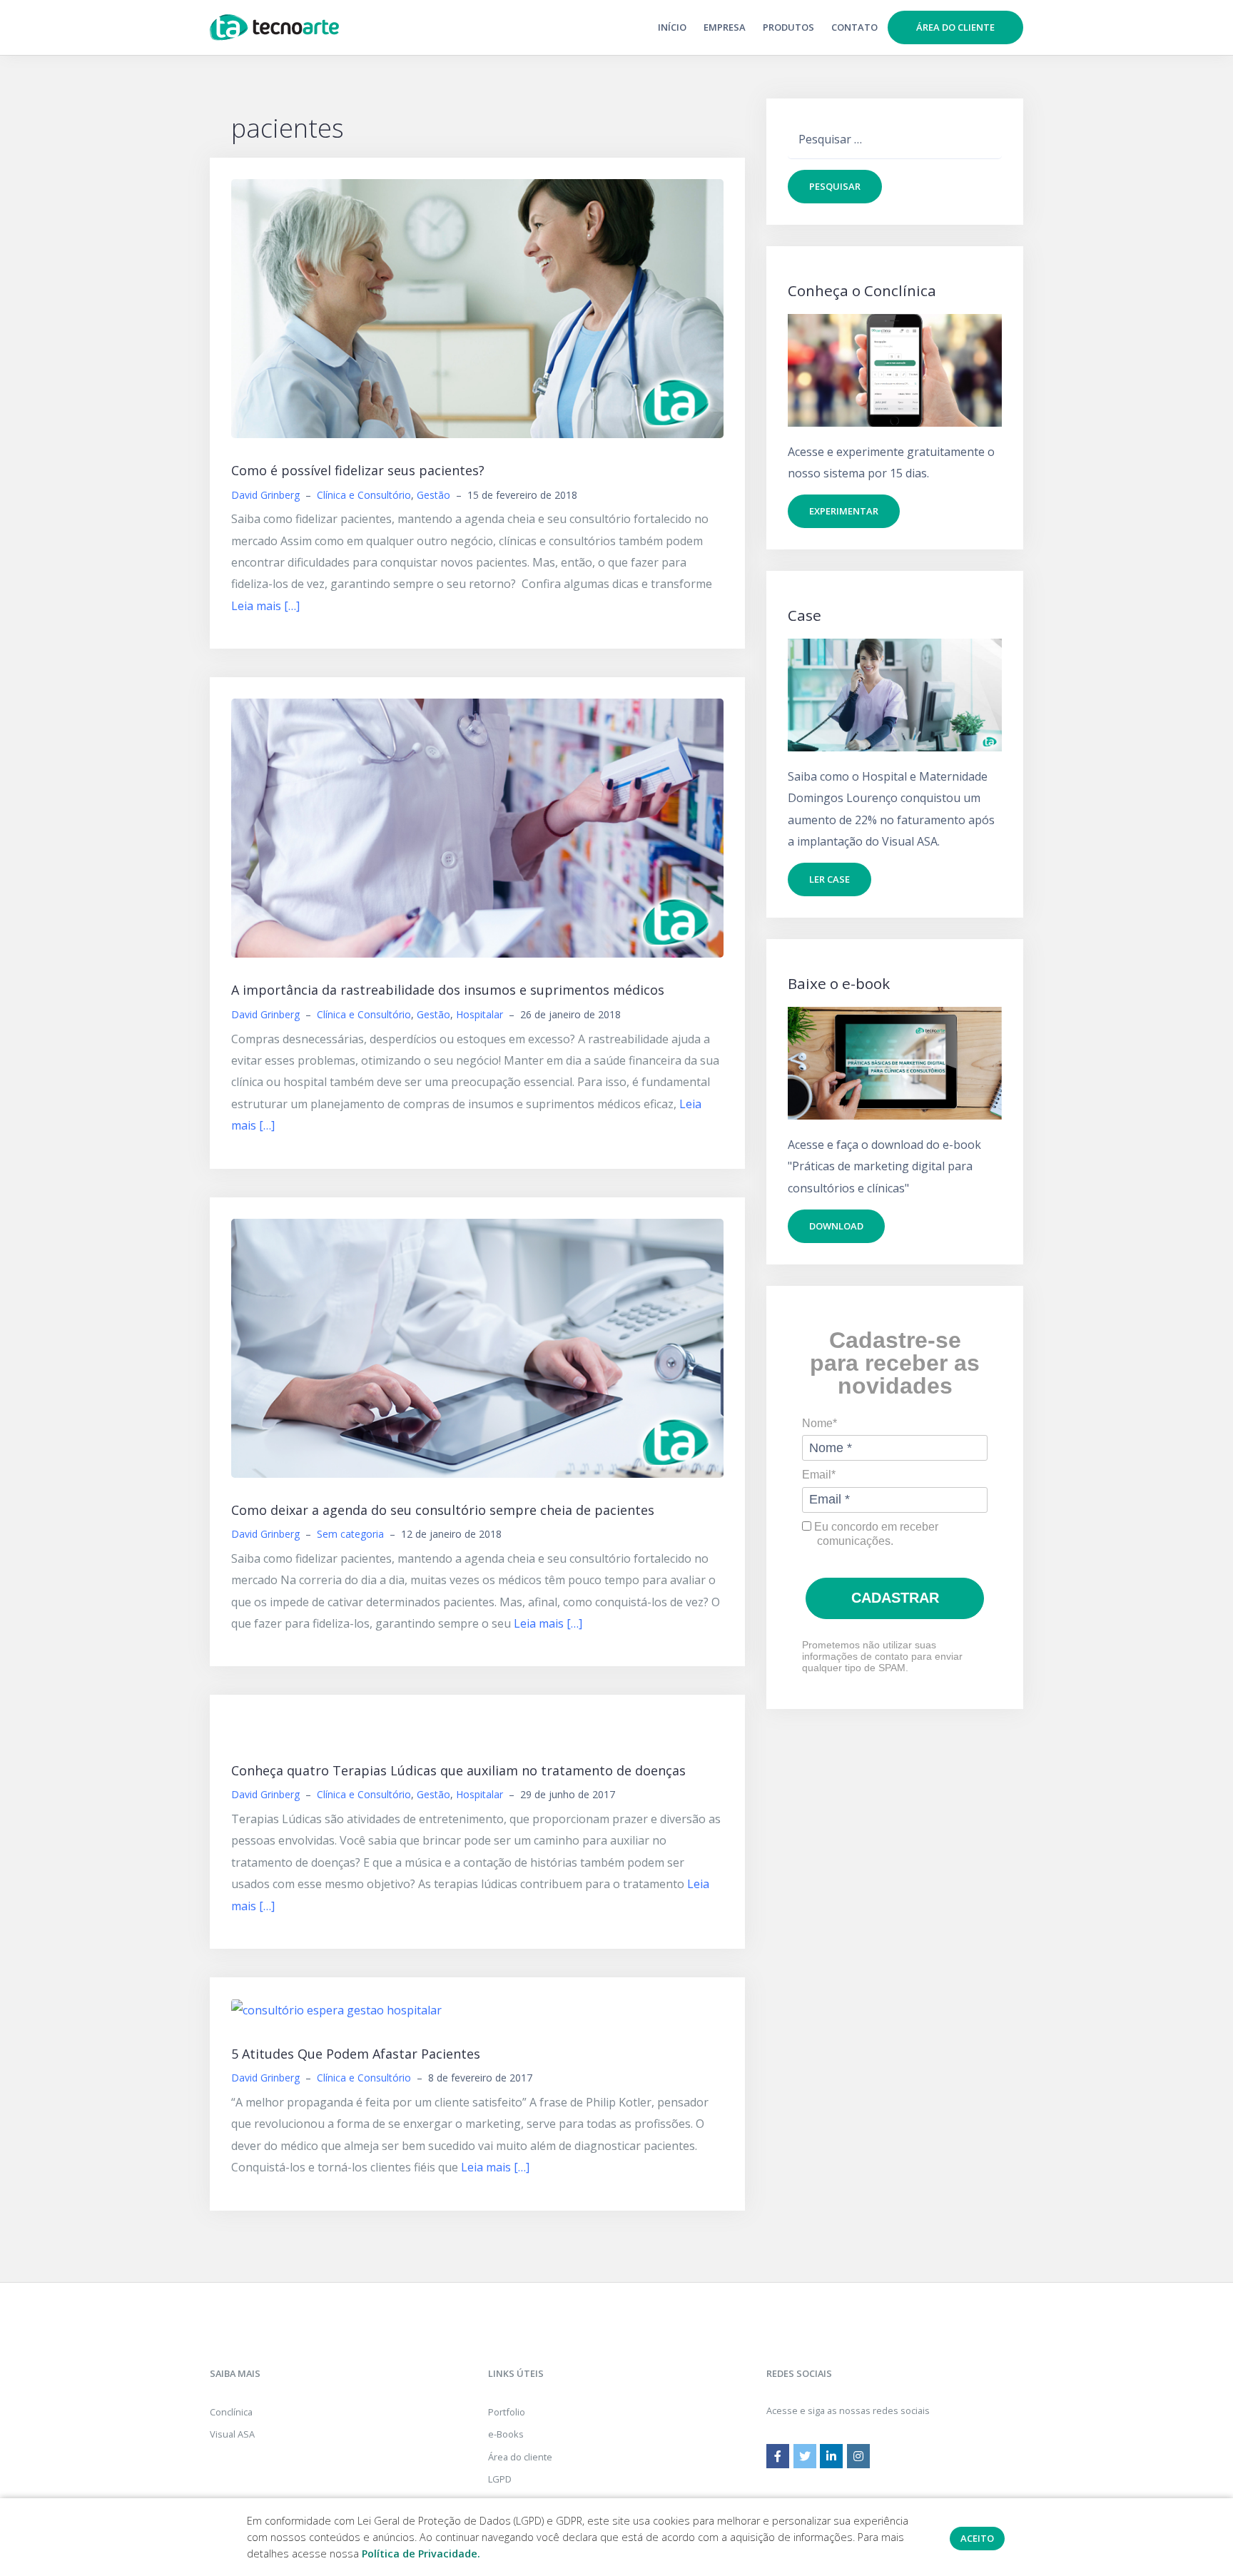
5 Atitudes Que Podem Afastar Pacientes (356, 2054)
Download (836, 1226)
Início (672, 27)
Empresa (725, 27)
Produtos (788, 27)
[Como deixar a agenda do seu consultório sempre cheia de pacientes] (477, 1347)
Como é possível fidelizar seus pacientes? (358, 470)
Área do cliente (955, 27)
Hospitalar (479, 1014)
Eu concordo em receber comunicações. (875, 1534)
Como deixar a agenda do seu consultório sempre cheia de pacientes (443, 1510)
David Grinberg (265, 495)
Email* (819, 1475)
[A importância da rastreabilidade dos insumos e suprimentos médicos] (477, 827)
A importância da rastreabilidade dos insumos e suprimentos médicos (448, 990)
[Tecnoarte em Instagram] (858, 2456)
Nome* (820, 1423)
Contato (854, 27)
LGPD (500, 2479)
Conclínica (231, 2412)
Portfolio (507, 2412)
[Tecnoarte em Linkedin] (831, 2456)
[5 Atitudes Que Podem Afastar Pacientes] (336, 2009)
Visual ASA (232, 2434)
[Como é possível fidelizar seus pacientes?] (477, 308)
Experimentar (844, 511)
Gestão (433, 495)
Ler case (829, 879)
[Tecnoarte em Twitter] (805, 2456)
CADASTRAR (895, 1598)
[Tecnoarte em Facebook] (778, 2456)
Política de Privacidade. (421, 2554)
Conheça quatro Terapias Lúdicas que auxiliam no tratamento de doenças (458, 1770)
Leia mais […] (265, 606)
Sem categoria (350, 1534)
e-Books (506, 2434)
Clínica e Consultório (364, 495)
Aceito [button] (977, 2538)
